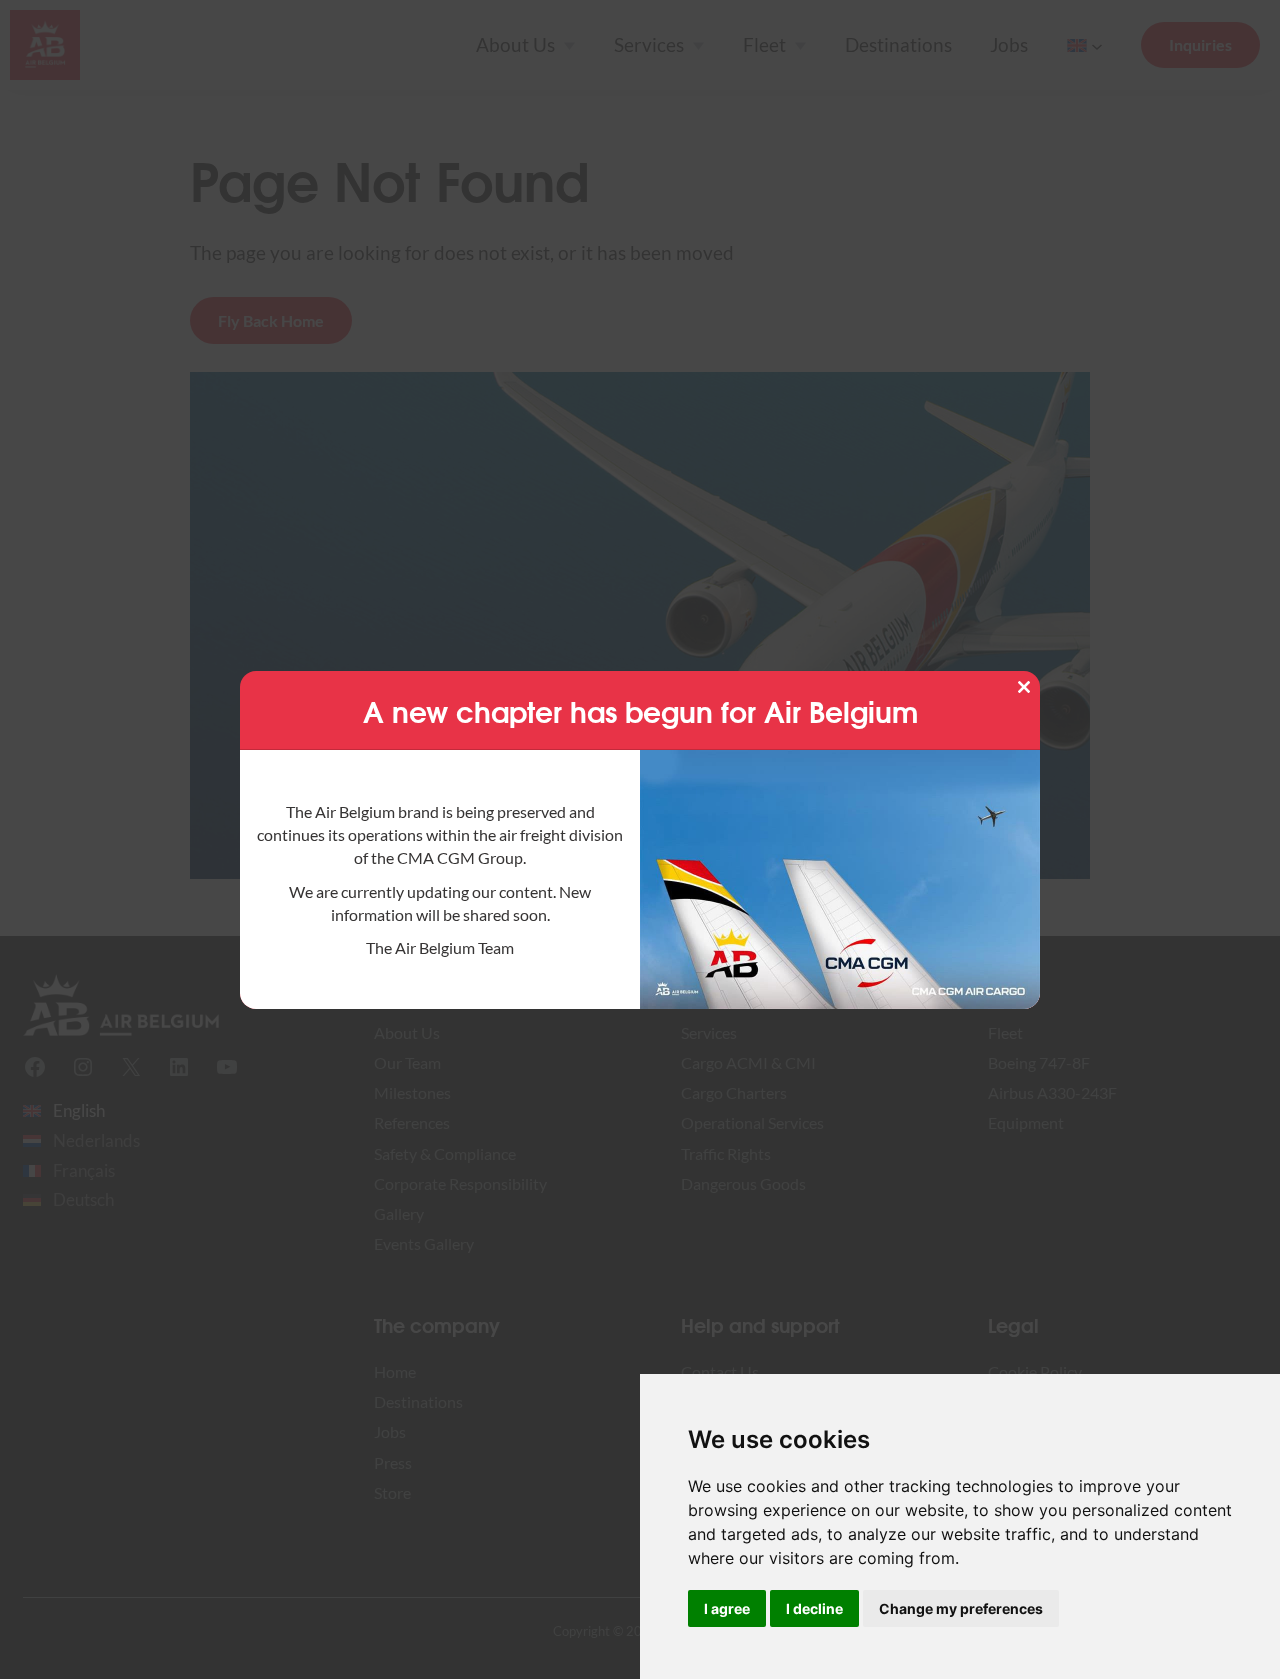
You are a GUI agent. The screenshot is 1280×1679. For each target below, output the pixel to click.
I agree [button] (727, 1608)
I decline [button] (814, 1608)
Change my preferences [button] (961, 1608)
